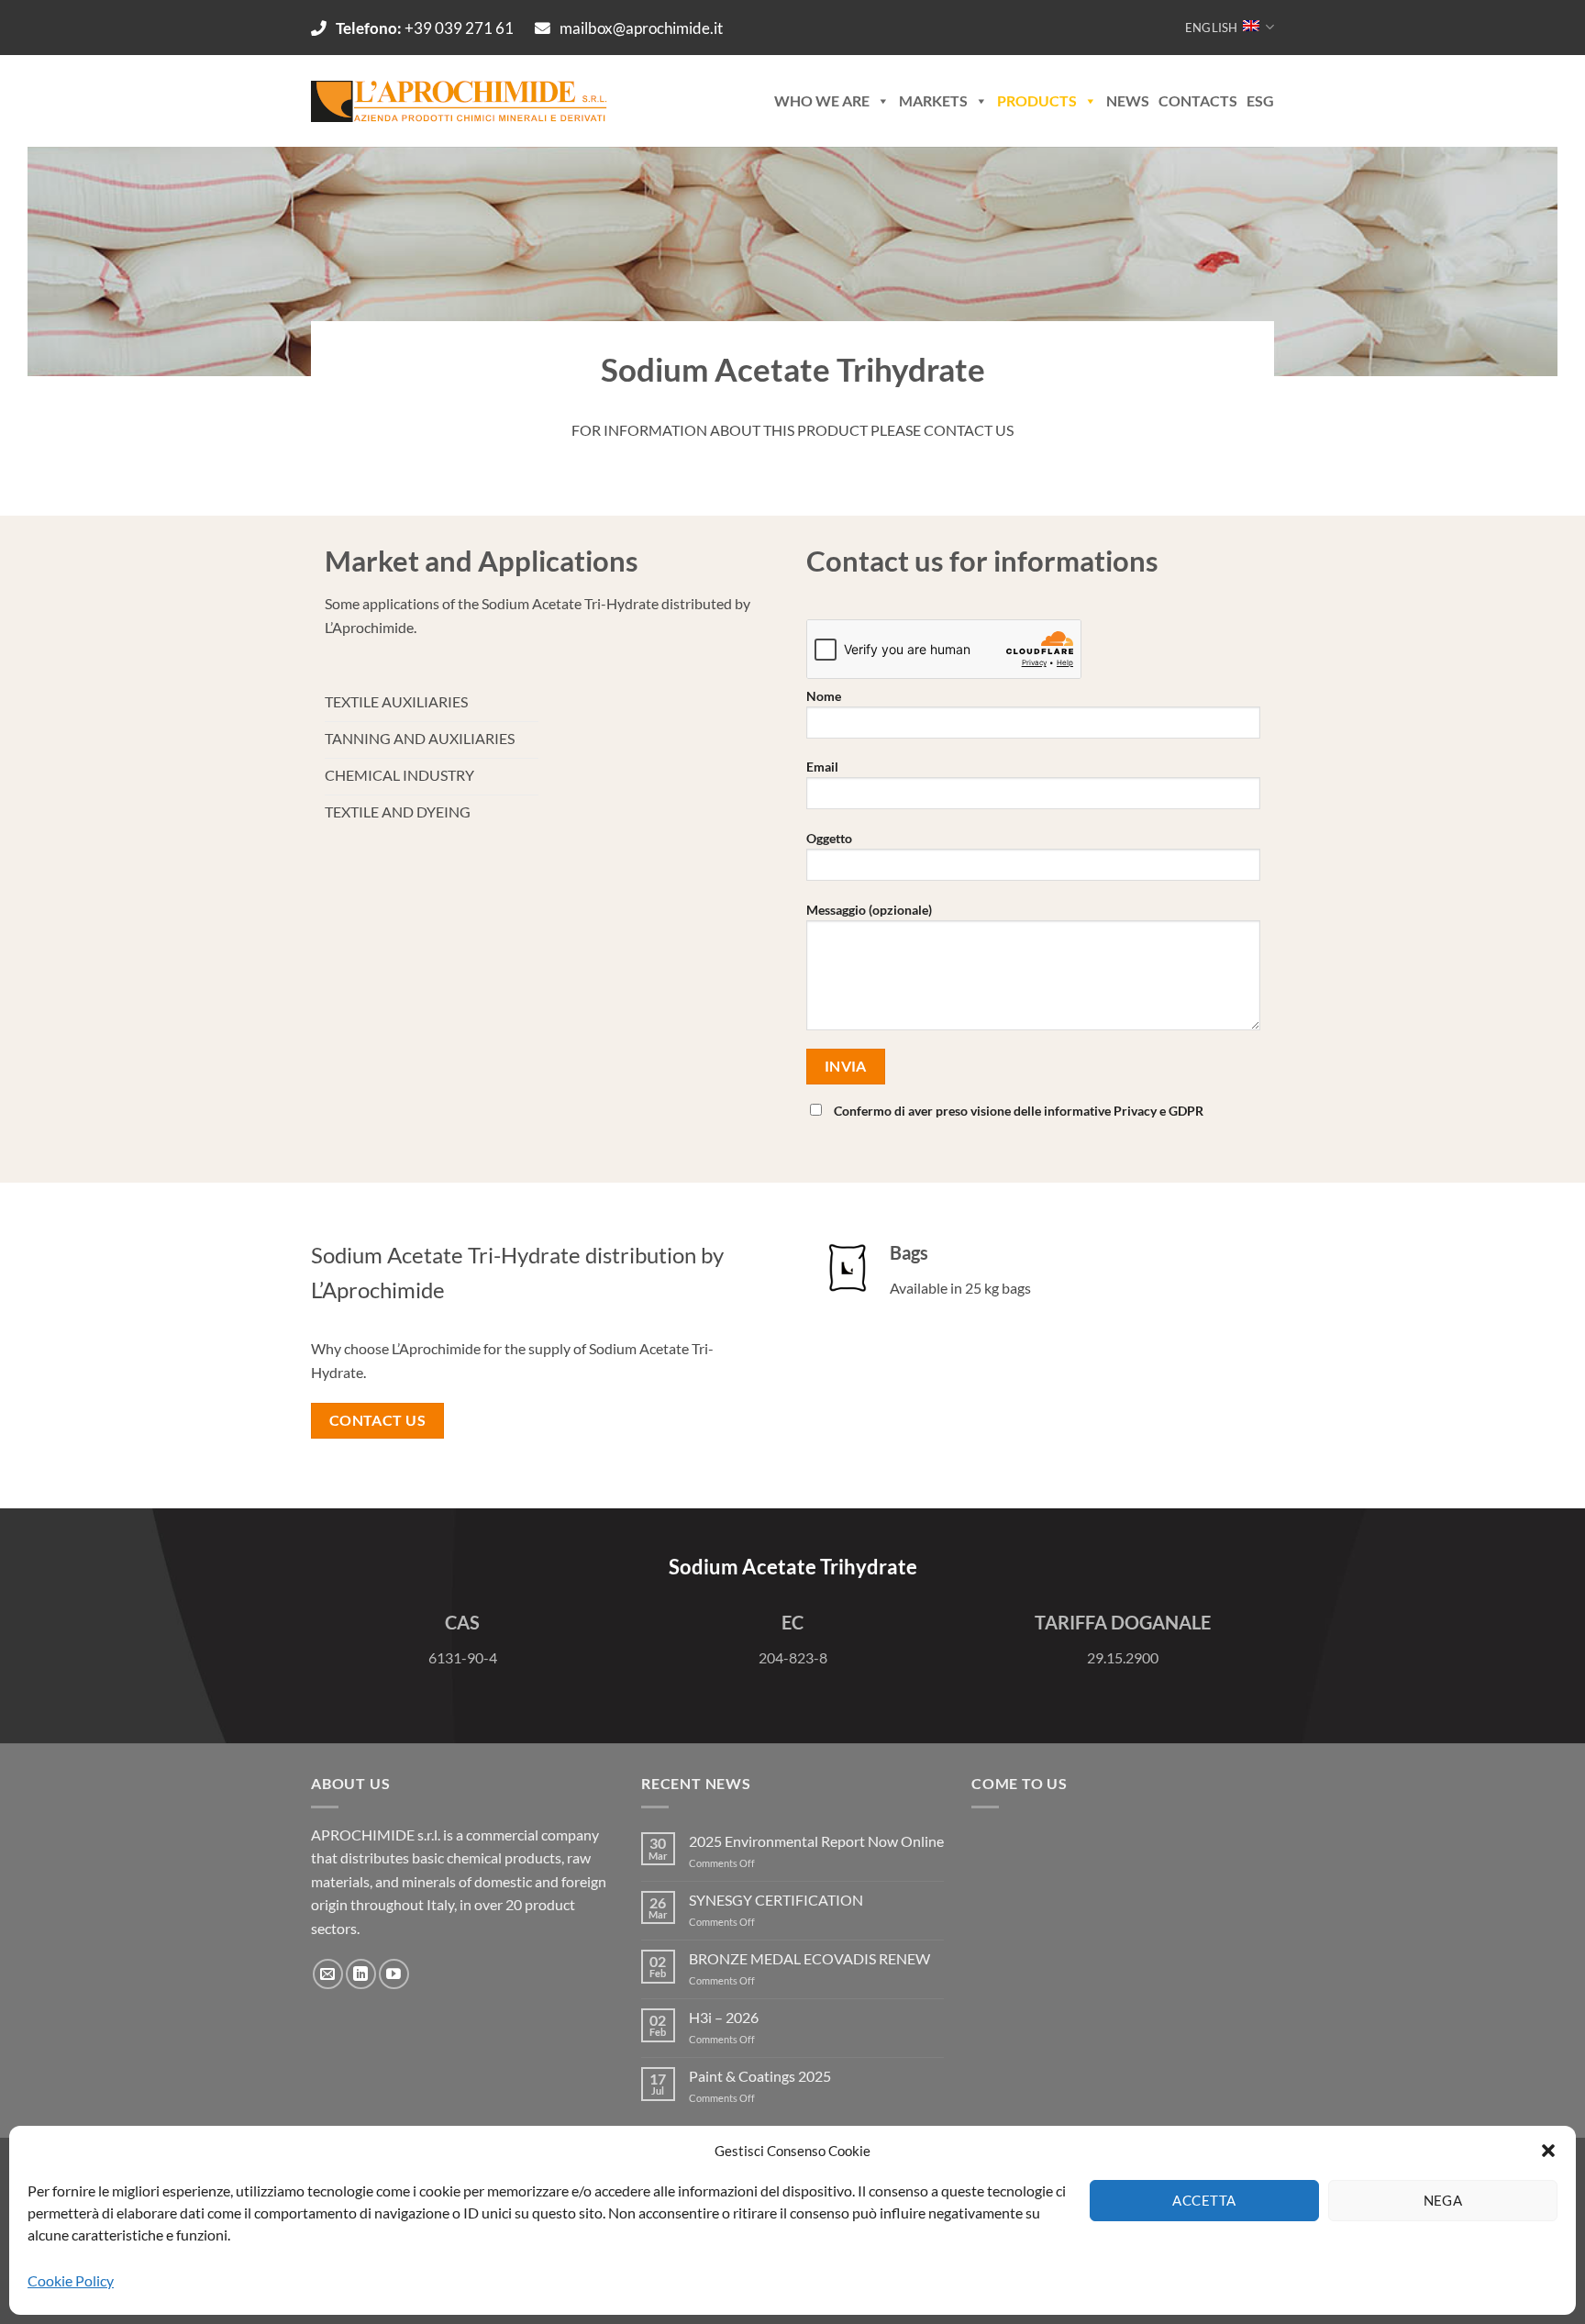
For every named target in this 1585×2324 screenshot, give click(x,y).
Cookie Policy (71, 2280)
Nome (824, 696)
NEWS (1128, 100)
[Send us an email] (328, 1974)
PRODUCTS (1037, 100)
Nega (1443, 2200)
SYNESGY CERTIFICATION (776, 1900)
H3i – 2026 (724, 2017)
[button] (1548, 2151)
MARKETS (933, 100)
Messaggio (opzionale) (869, 910)
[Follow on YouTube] (394, 1974)
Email (822, 767)
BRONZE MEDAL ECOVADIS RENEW (809, 1958)
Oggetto (829, 838)
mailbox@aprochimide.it (641, 28)
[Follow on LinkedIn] (361, 1974)
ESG (1260, 100)
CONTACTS (1198, 100)
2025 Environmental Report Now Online (816, 1841)
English (1212, 28)
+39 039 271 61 (426, 28)
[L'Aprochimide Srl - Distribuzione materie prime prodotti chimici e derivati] (462, 101)
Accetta (1204, 2200)
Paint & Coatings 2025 (760, 2076)
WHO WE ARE (822, 100)
